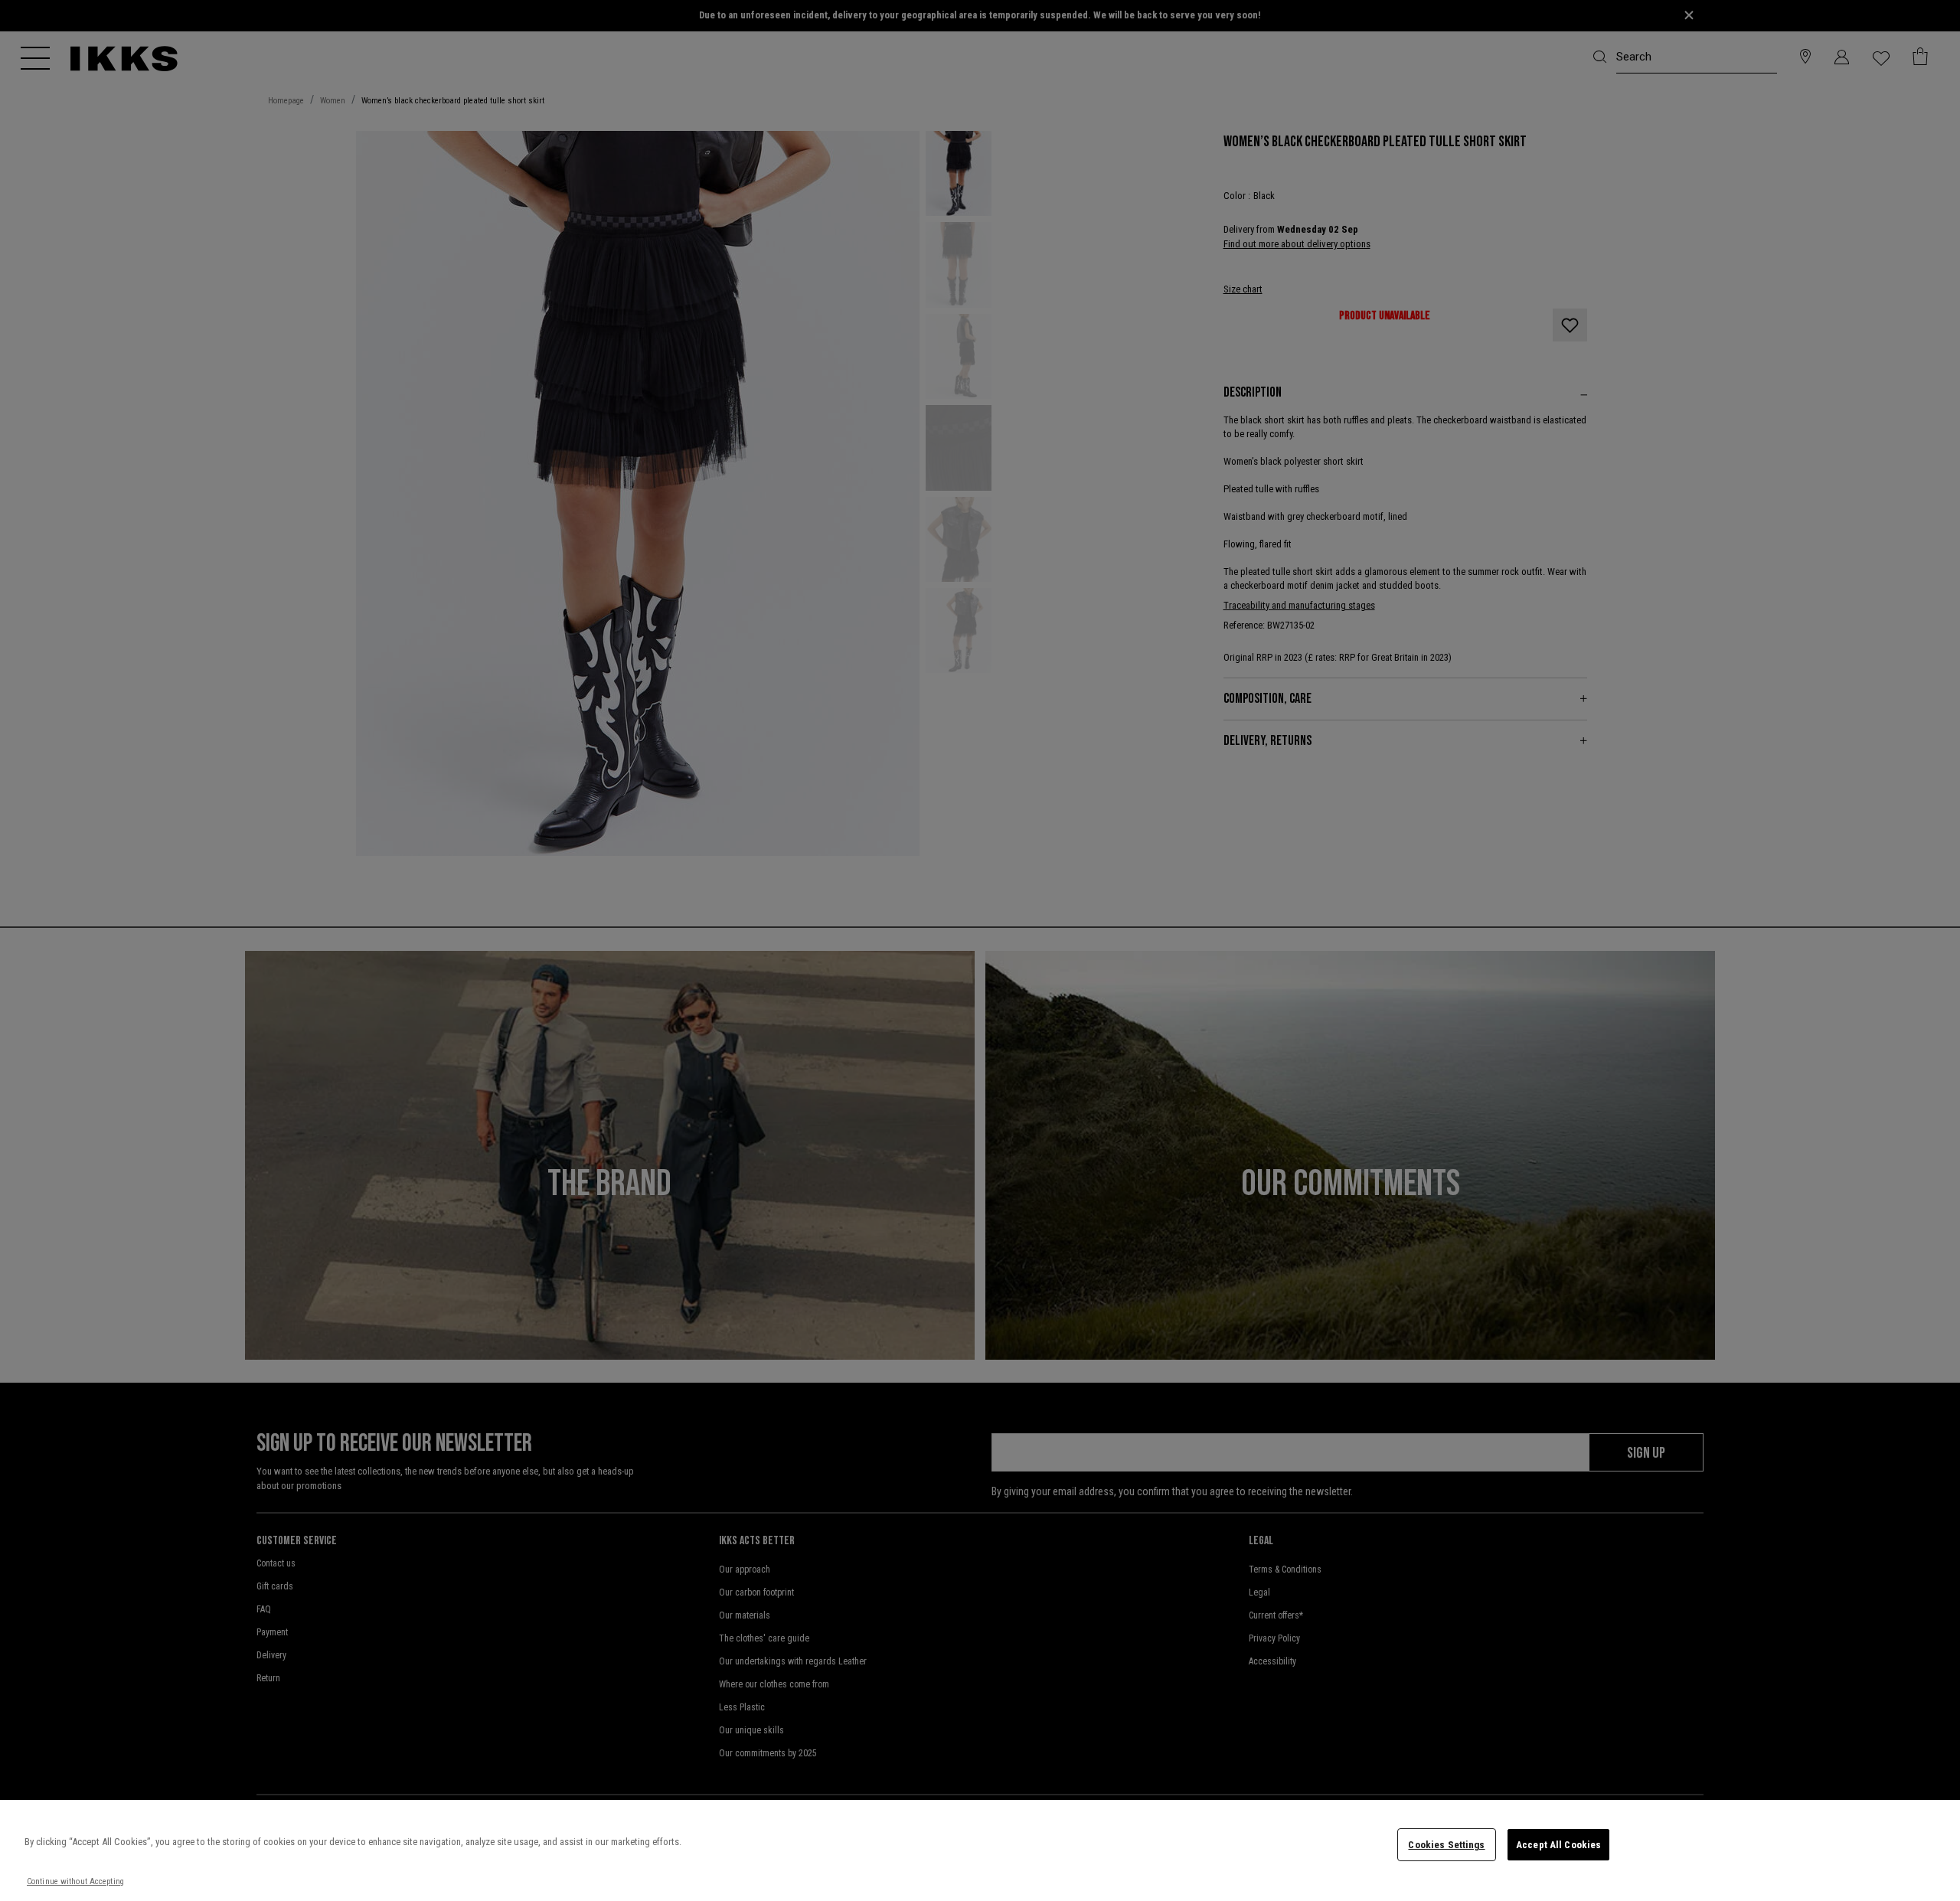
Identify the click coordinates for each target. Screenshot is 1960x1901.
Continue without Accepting (75, 1881)
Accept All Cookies (1558, 1845)
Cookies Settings (1446, 1845)
